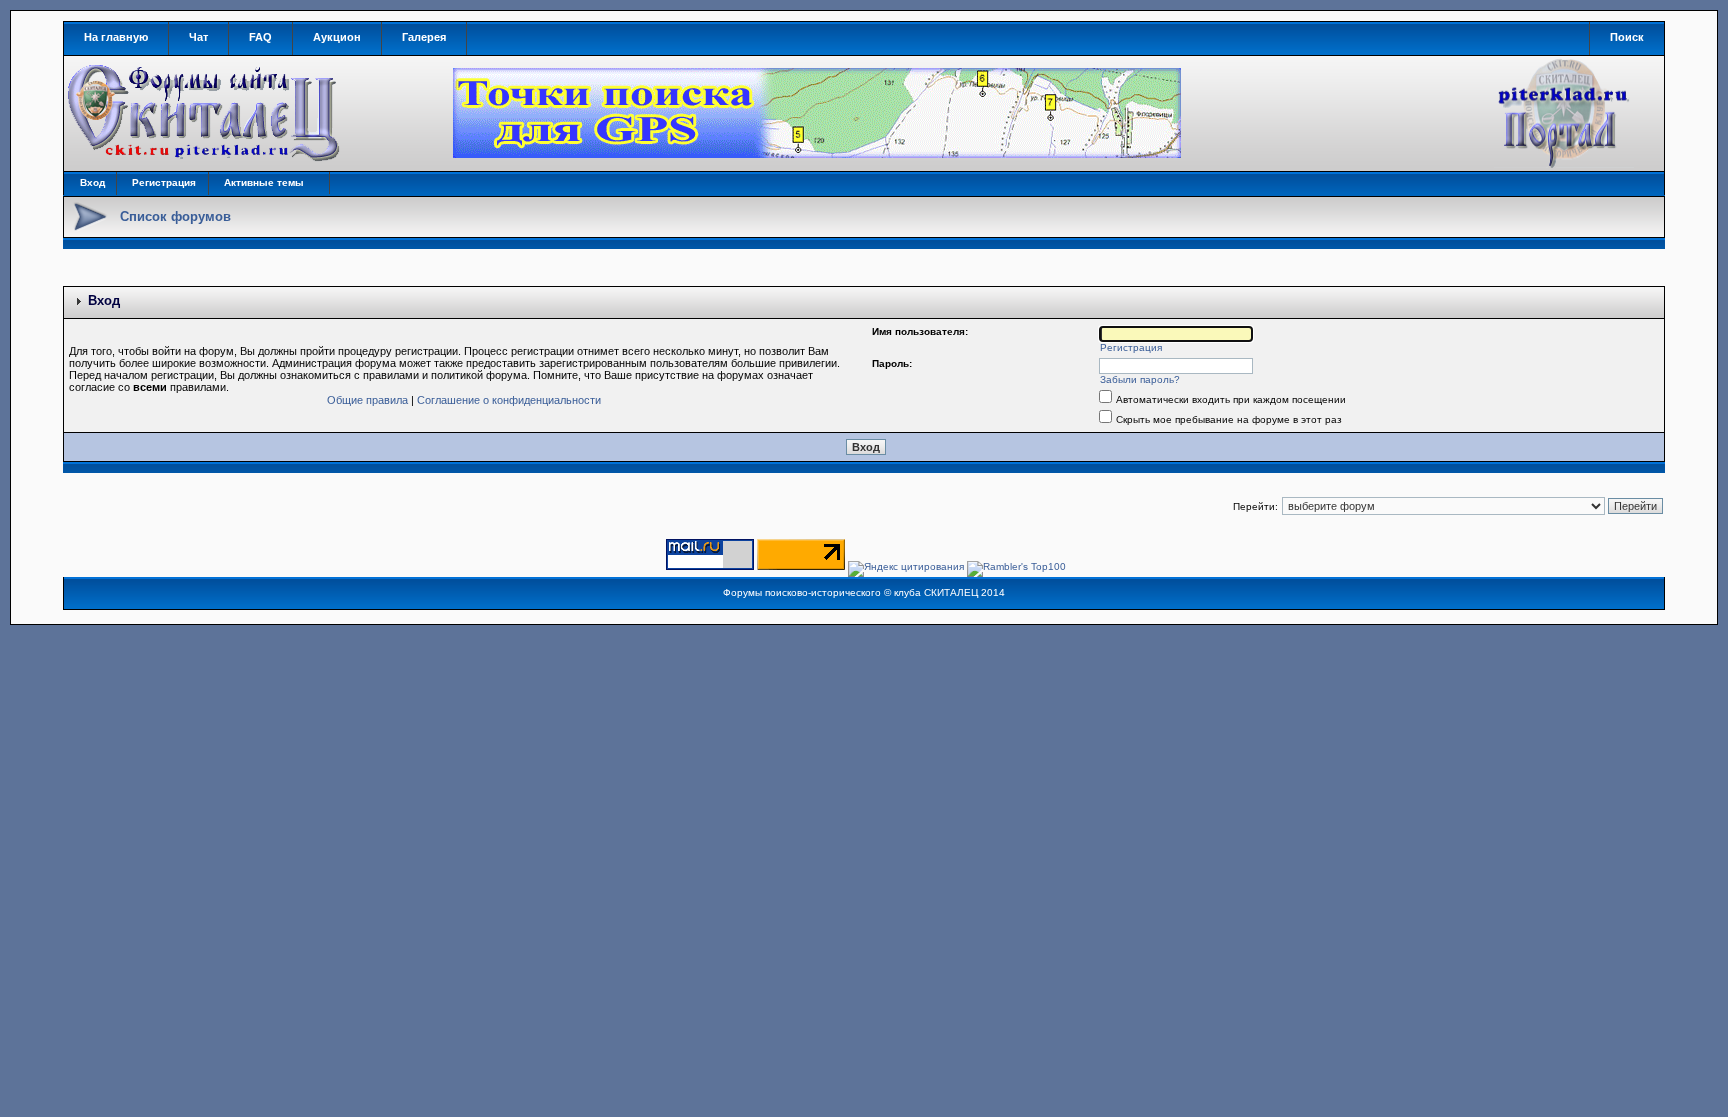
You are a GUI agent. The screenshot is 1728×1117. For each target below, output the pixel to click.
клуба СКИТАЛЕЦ (936, 592)
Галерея (424, 37)
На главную (116, 37)
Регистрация (164, 182)
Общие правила (367, 400)
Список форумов (175, 216)
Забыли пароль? (1140, 379)
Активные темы (264, 182)
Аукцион (337, 37)
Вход (92, 182)
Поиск (1627, 37)
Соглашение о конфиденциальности (509, 400)
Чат (198, 37)
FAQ (260, 37)
